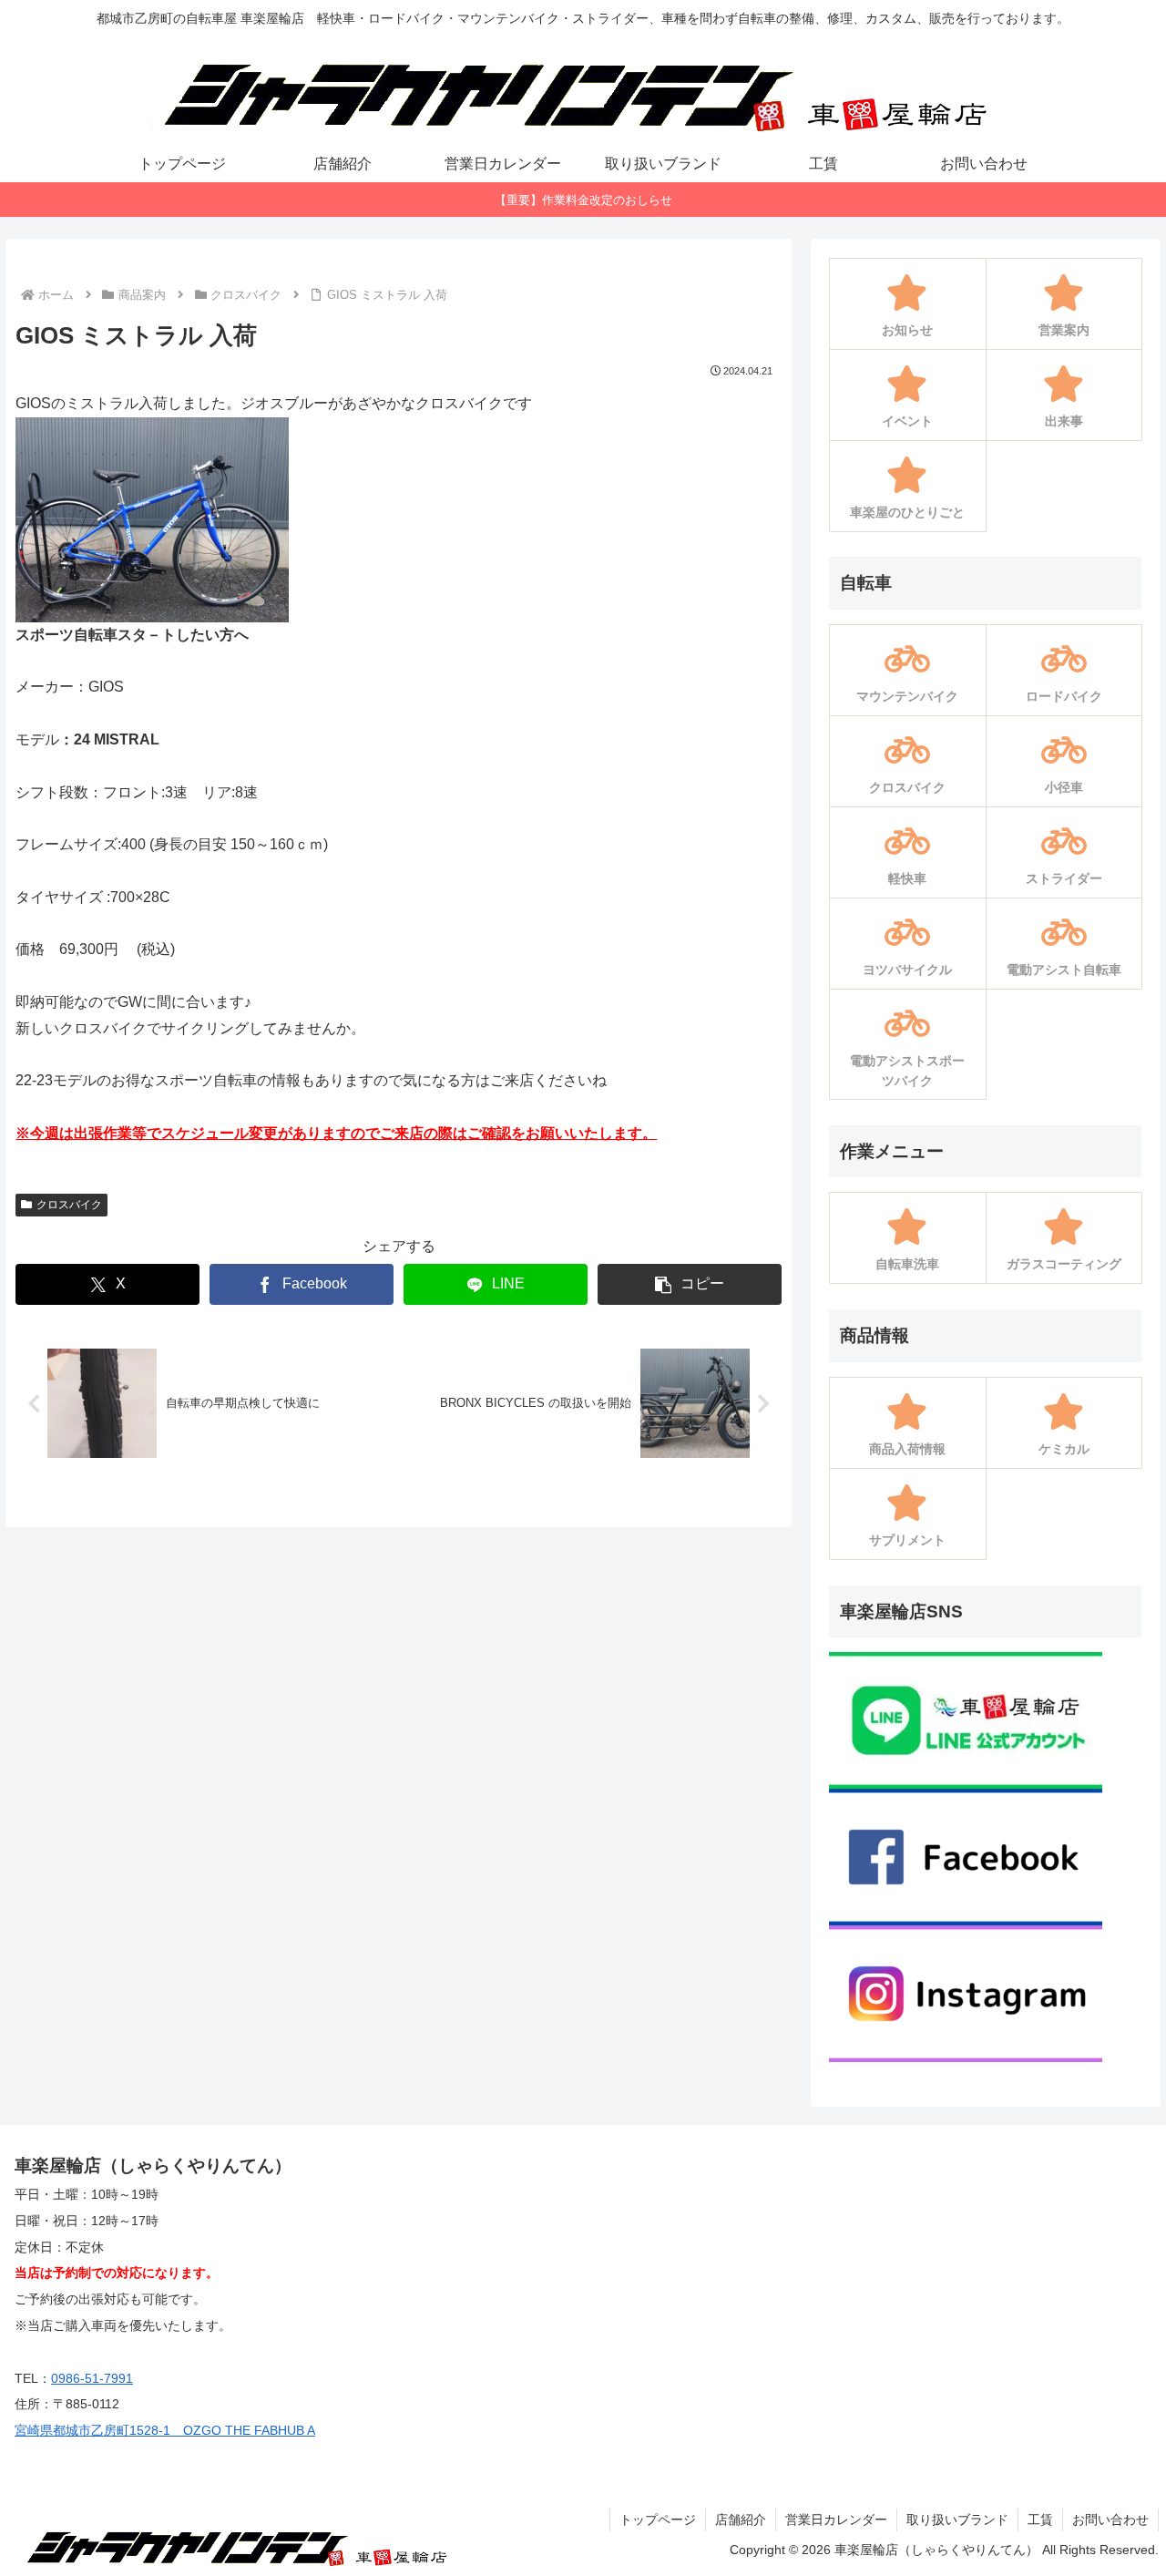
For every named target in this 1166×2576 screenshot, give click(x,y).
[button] (690, 1284)
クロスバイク (69, 1205)
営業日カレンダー (836, 2520)
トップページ (658, 2520)
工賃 (1040, 2520)
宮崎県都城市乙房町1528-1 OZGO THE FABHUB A (165, 2430)
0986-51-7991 (92, 2378)
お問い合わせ (1110, 2520)
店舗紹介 (741, 2520)
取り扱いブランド (957, 2520)
